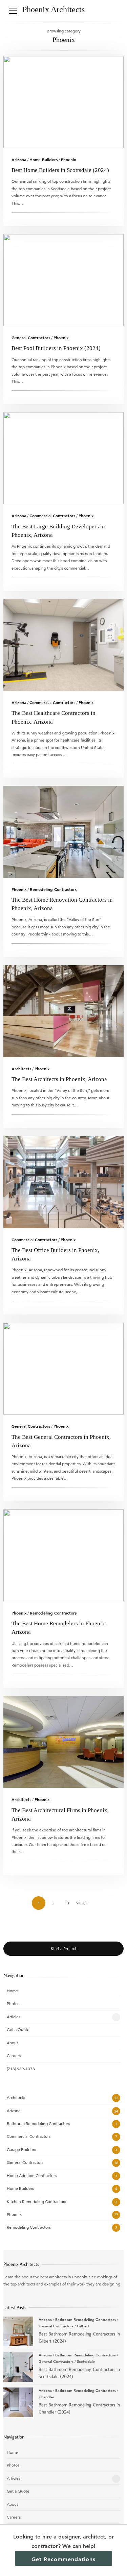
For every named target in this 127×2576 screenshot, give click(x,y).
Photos (13, 2004)
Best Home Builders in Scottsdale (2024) (63, 102)
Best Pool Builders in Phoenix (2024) (63, 280)
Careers (14, 2056)
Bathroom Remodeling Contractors (38, 2123)
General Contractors (31, 337)
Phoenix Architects (54, 9)
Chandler (46, 2397)
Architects (21, 1069)
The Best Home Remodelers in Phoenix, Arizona (63, 1555)
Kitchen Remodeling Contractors (36, 2202)
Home (12, 1991)
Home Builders (44, 159)
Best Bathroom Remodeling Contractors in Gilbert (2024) (18, 2331)
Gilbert (83, 2326)
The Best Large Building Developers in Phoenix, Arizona (63, 458)
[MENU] (13, 11)
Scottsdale (86, 2361)
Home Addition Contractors (32, 2175)
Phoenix (68, 159)
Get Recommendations (63, 2559)
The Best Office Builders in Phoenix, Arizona (63, 1182)
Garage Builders (21, 2149)
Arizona (19, 159)
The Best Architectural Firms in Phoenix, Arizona (63, 1742)
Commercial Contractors (52, 516)
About (12, 2043)
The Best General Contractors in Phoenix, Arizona (63, 1369)
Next (82, 1903)
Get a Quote (18, 2030)
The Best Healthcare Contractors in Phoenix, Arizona (63, 645)
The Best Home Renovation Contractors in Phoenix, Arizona (63, 832)
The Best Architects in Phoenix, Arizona (63, 1011)
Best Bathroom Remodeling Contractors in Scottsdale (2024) (18, 2367)
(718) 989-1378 (21, 2069)
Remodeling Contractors (53, 889)
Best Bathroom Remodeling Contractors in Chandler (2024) (18, 2402)
